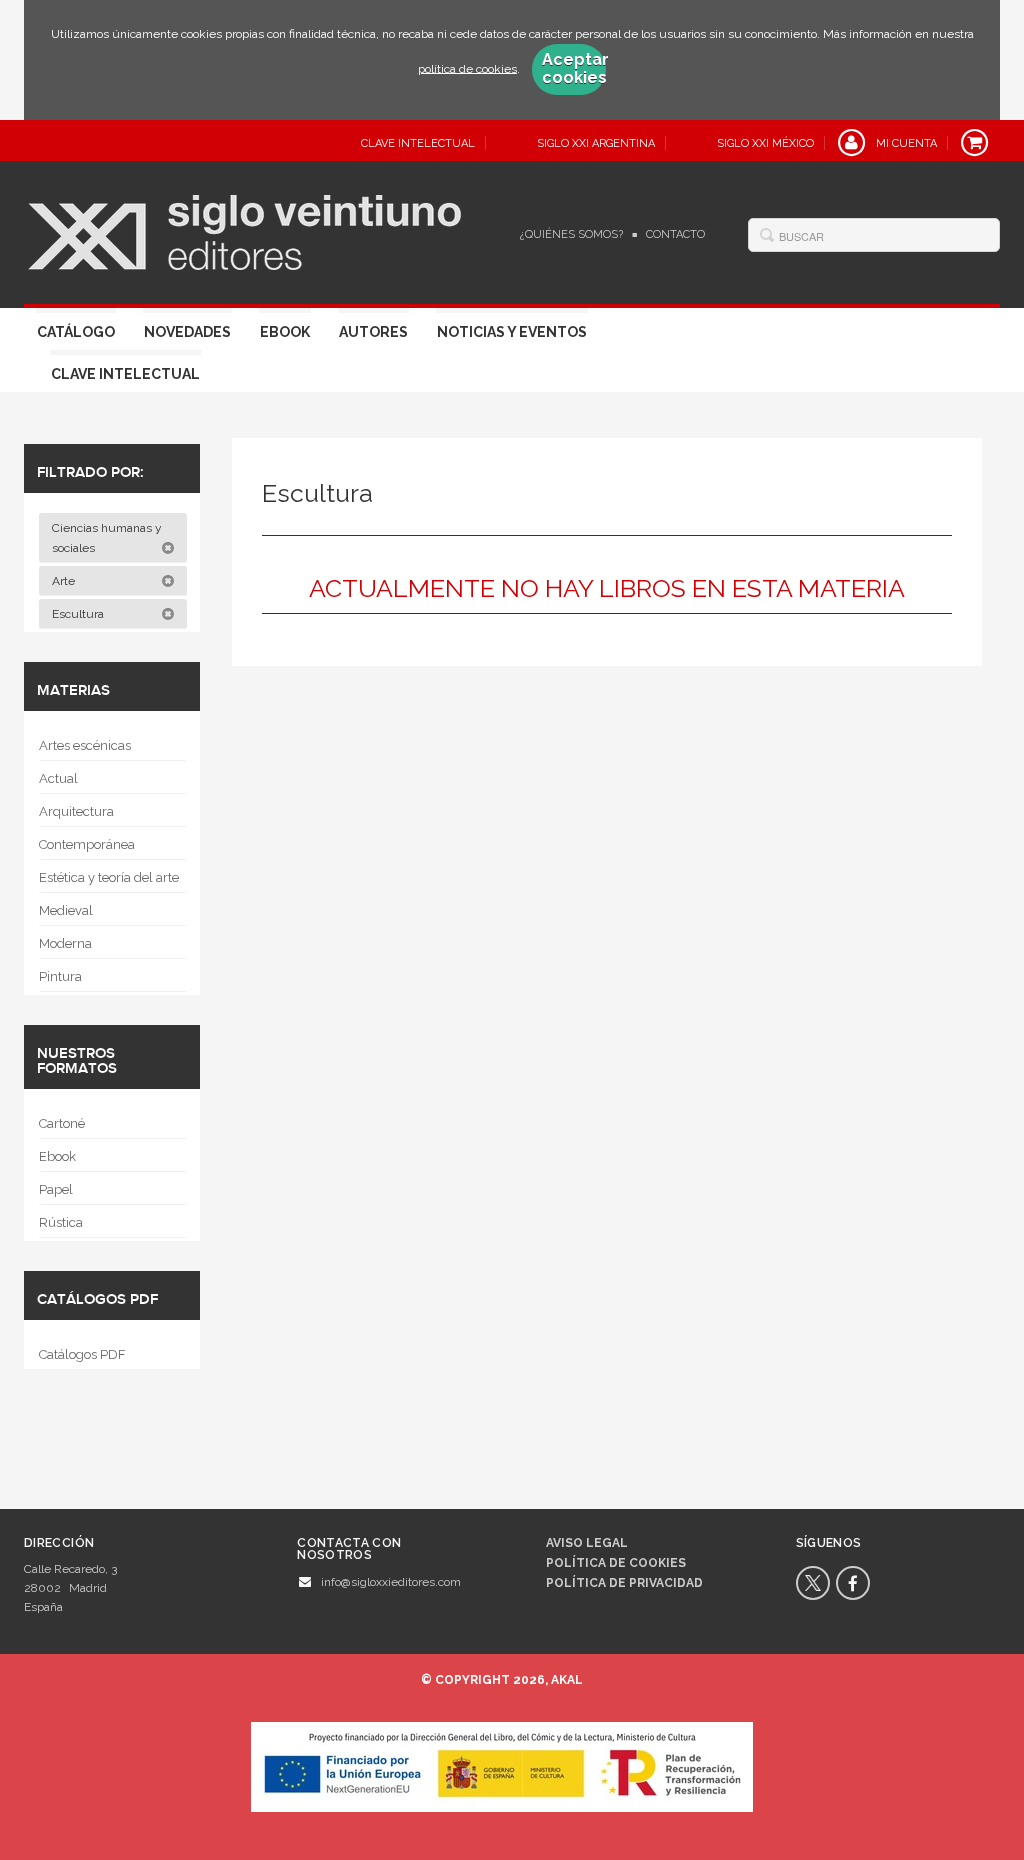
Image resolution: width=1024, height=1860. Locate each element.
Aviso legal (587, 1543)
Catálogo (76, 332)
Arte (65, 581)
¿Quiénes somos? (571, 234)
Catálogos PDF (82, 1354)
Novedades (187, 332)
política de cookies (467, 68)
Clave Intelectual (125, 374)
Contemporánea (87, 844)
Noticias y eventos (512, 332)
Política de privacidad (624, 1583)
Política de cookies (616, 1563)
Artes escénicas (85, 745)
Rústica (61, 1222)
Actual (58, 778)
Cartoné (62, 1123)
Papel (56, 1189)
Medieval (66, 910)
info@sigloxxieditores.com (391, 1582)
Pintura (60, 976)
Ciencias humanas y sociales (107, 538)
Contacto (675, 234)
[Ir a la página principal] (244, 230)
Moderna (65, 943)
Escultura (79, 614)
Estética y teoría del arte (109, 877)
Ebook (285, 332)
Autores (373, 332)
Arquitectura (76, 811)
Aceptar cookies (574, 69)
